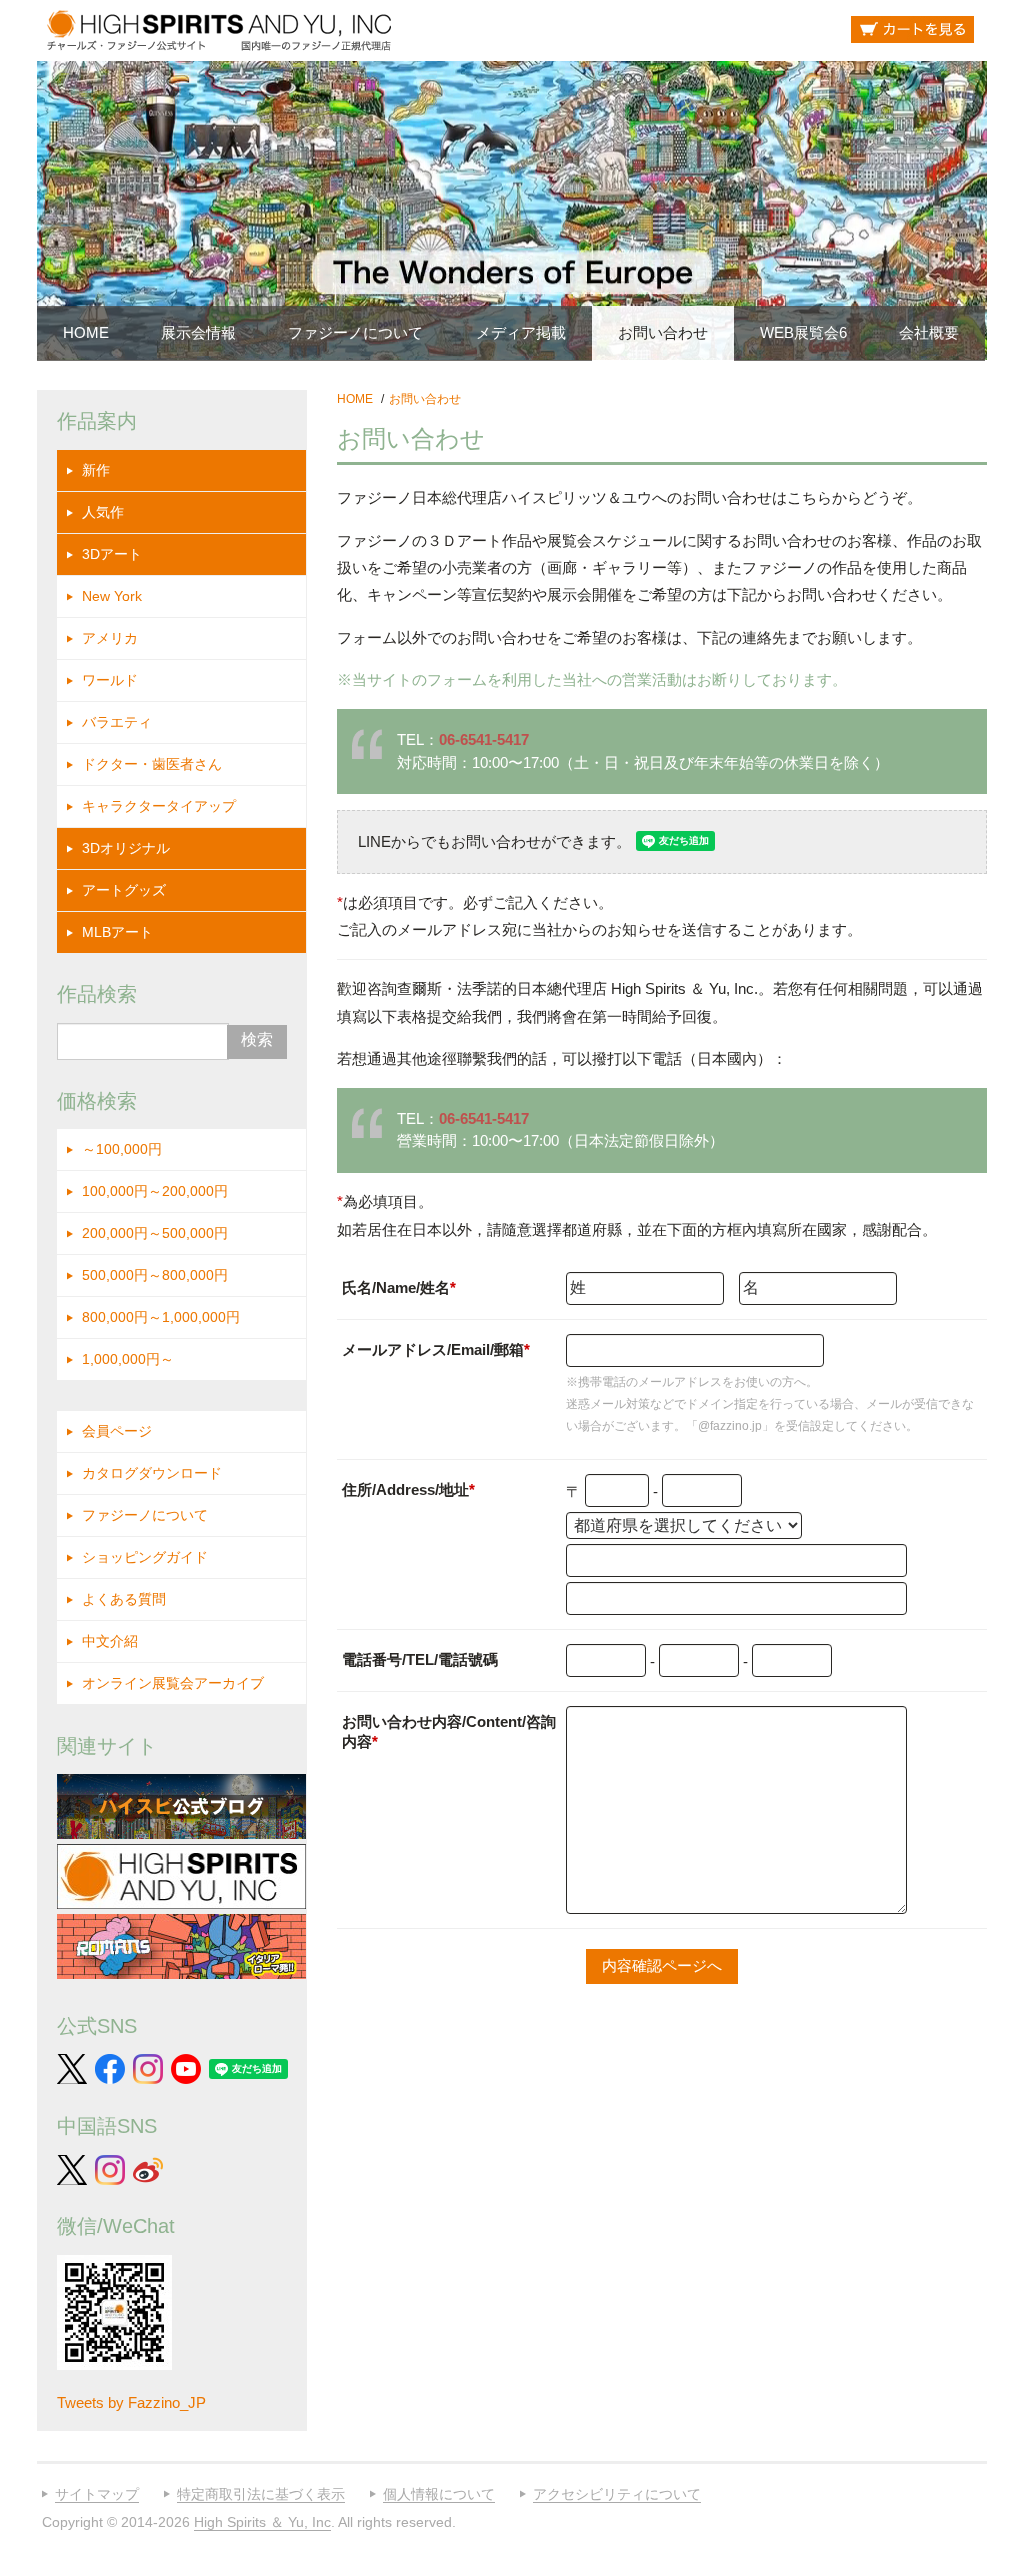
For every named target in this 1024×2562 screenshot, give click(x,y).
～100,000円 (122, 1149)
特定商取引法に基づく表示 (261, 2494)
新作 (96, 470)
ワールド (110, 680)
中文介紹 (110, 1641)
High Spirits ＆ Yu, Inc (262, 2522)
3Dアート (112, 554)
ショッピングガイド (145, 1557)
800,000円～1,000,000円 (161, 1317)
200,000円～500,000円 (155, 1233)
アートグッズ (124, 890)
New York (112, 596)
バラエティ (117, 722)
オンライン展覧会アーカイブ (173, 1683)
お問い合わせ (663, 332)
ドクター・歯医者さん (152, 764)
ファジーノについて (355, 332)
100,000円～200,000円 (155, 1191)
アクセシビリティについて (617, 2494)
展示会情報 (198, 332)
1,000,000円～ (128, 1359)
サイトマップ (97, 2494)
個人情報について (439, 2494)
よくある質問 (124, 1599)
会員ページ (117, 1431)
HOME (86, 332)
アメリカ (110, 638)
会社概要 (929, 332)
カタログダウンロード (152, 1473)
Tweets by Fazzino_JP (131, 2402)
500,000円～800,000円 (155, 1275)
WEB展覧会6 (803, 332)
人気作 (103, 512)
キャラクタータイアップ (159, 806)
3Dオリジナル (126, 848)
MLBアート (117, 932)
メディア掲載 (521, 332)
